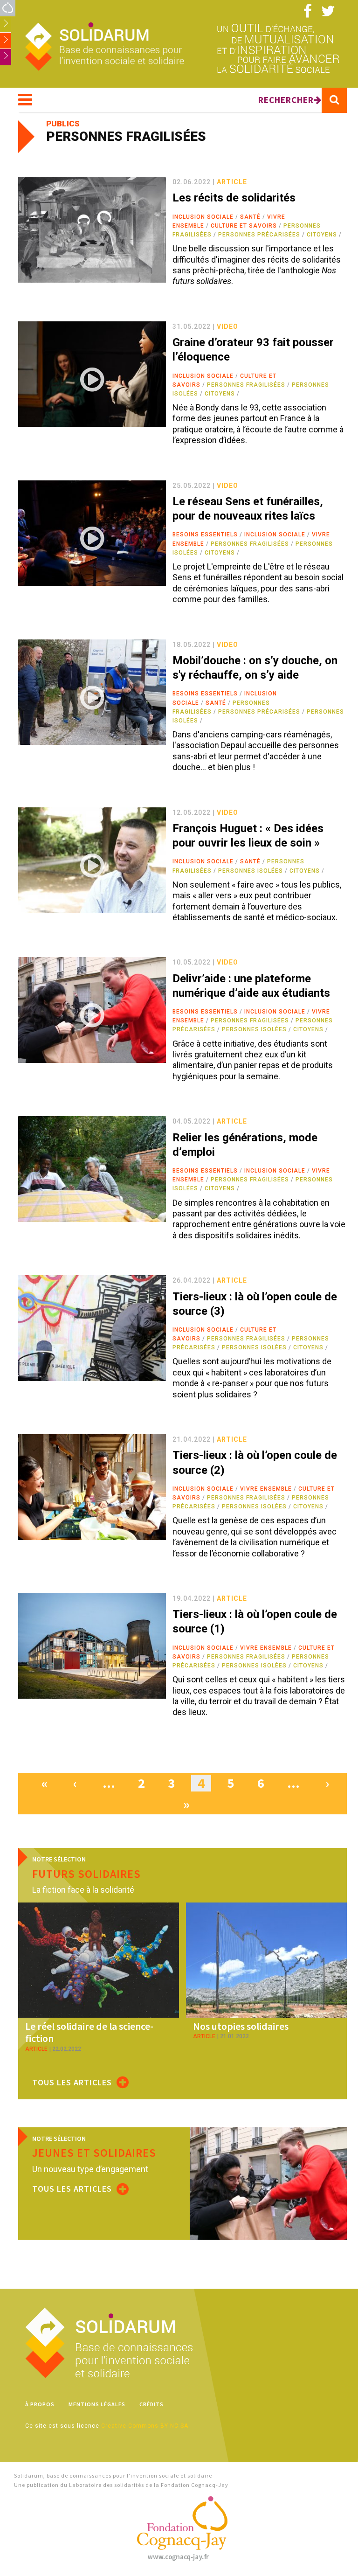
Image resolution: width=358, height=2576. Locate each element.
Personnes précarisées (259, 235)
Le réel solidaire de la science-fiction (89, 2032)
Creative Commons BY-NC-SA (145, 2426)
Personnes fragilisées (246, 385)
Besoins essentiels (205, 535)
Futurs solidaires (86, 1874)
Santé (250, 217)
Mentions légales (97, 2404)
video (227, 326)
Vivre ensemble (266, 1489)
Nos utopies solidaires (241, 2026)
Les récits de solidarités (234, 198)
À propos (40, 2404)
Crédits (151, 2404)
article (232, 182)
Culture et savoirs (244, 226)
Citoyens (322, 235)
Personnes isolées (251, 871)
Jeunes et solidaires (94, 2153)
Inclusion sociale (203, 217)
